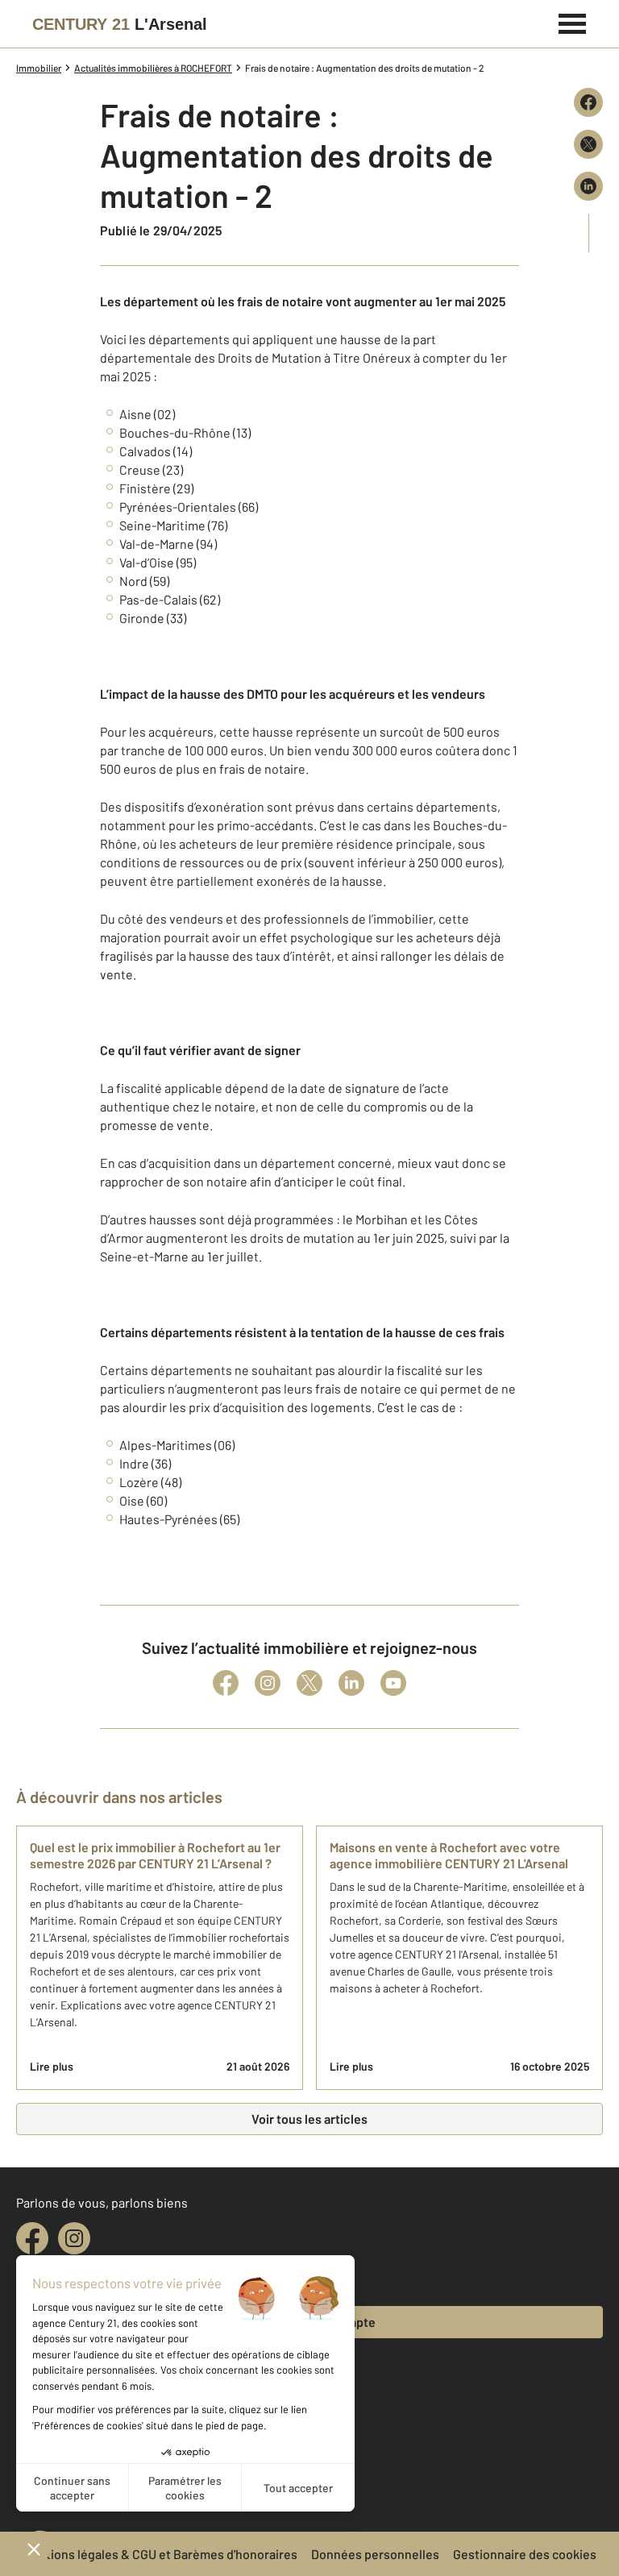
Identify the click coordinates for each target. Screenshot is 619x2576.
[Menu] (573, 22)
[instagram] (74, 2238)
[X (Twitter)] (309, 1683)
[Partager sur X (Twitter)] (588, 144)
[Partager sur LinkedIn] (588, 186)
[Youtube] (393, 1683)
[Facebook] (226, 1683)
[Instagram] (268, 1683)
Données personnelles (375, 2554)
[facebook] (32, 2238)
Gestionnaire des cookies (525, 2554)
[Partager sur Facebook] (588, 102)
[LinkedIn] (351, 1683)
